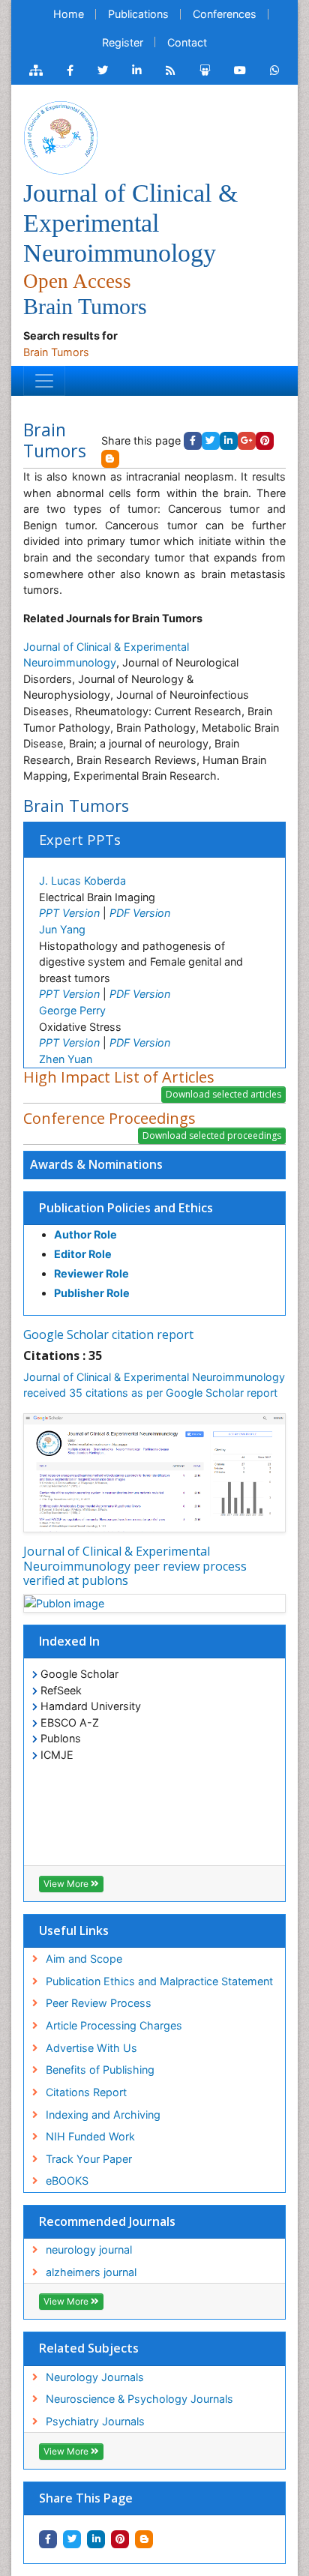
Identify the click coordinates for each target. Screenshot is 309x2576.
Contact (187, 42)
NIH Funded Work (90, 2136)
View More (67, 1884)
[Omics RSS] (171, 70)
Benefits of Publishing (100, 2070)
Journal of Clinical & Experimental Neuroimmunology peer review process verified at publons (135, 1565)
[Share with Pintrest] (120, 2539)
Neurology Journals (95, 2377)
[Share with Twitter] (72, 2539)
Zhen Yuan (66, 1059)
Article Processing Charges (114, 2025)
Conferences (225, 14)
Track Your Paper (89, 2159)
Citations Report (86, 2092)
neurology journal (89, 2250)
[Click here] (36, 70)
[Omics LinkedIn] (137, 70)
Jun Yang (62, 929)
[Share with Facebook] (48, 2539)
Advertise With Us (91, 2048)
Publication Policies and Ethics (126, 1208)
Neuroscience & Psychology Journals (139, 2399)
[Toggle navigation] (44, 381)
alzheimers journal (91, 2272)
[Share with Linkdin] (96, 2539)
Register (123, 42)
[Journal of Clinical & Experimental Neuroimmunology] (61, 136)
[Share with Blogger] (144, 2539)
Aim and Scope (84, 1959)
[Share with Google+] (247, 441)
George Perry (72, 1010)
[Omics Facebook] (70, 70)
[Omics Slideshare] (205, 70)
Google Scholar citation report (108, 1334)
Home (69, 14)
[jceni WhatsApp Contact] (275, 70)
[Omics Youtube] (240, 70)
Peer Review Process (99, 2003)
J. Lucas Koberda (82, 881)
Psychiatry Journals (95, 2421)
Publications (138, 14)
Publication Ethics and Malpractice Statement (159, 1981)
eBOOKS (67, 2181)
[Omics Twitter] (103, 70)
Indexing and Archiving (103, 2115)
